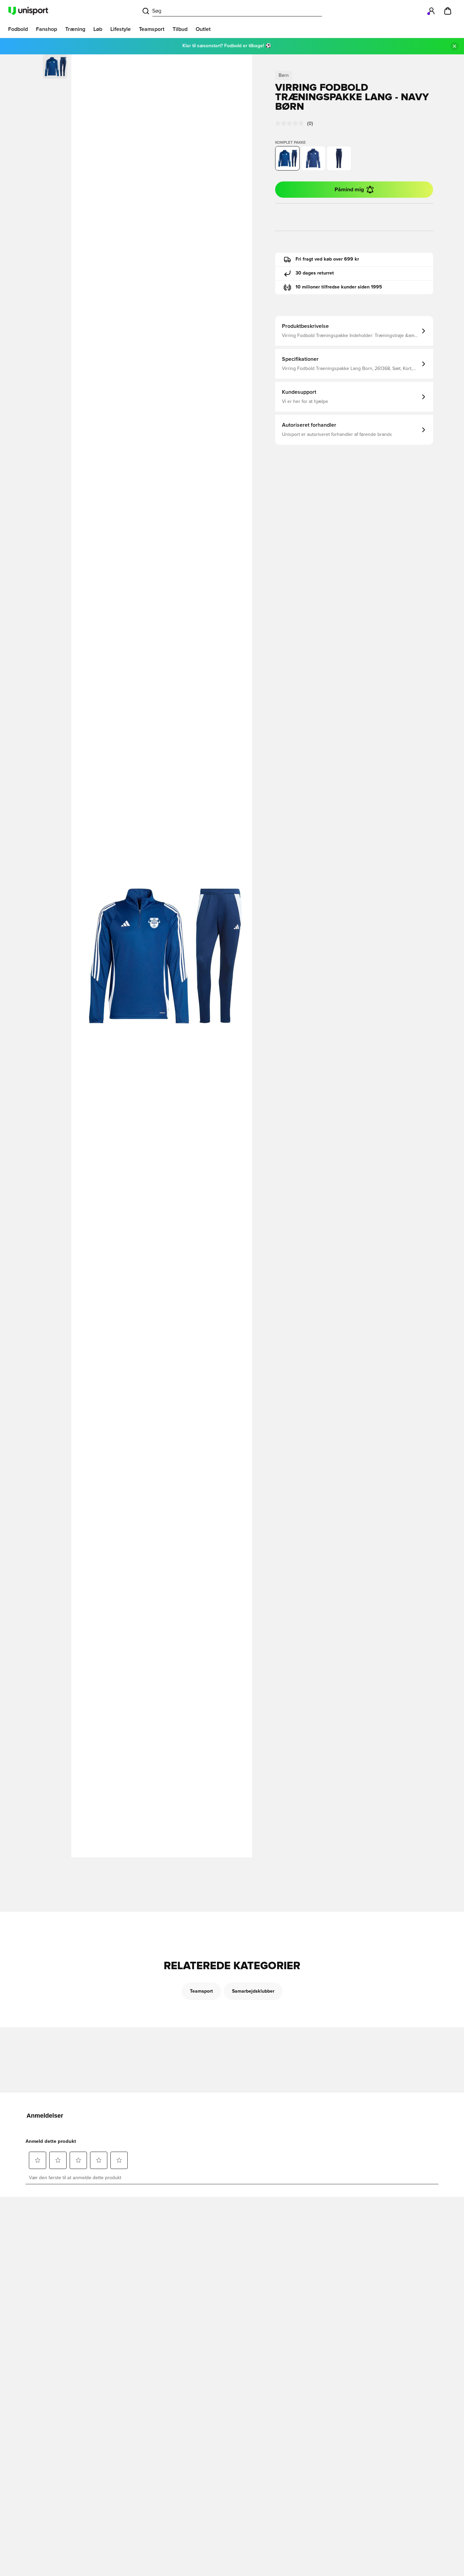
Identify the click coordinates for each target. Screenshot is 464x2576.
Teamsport (201, 1991)
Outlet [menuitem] (203, 29)
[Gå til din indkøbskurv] (448, 11)
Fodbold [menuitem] (18, 29)
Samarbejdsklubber (253, 1991)
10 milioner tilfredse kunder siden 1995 (339, 287)
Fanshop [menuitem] (47, 29)
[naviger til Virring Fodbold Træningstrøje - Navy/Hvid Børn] (313, 158)
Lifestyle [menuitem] (121, 29)
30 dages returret (315, 273)
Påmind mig (349, 190)
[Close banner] (454, 46)
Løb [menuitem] (98, 29)
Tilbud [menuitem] (180, 29)
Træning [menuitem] (75, 29)
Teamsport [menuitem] (152, 29)
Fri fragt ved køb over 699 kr (327, 259)
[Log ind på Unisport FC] (431, 11)
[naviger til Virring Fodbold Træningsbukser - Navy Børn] (339, 158)
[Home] (28, 11)
